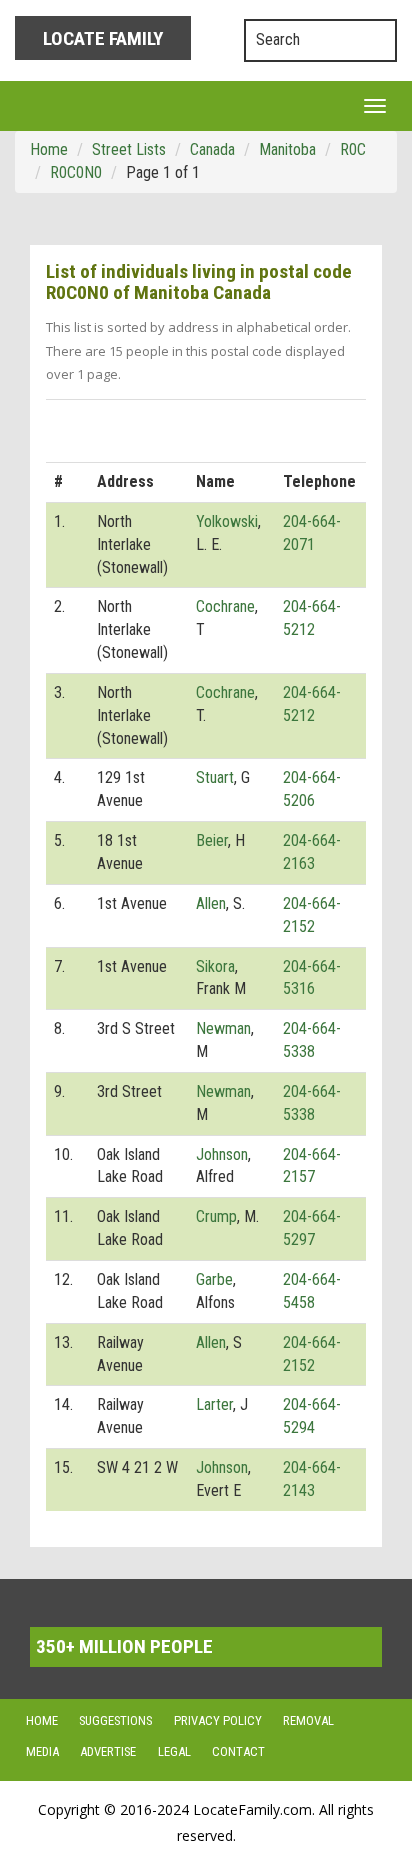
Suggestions (115, 1720)
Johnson (222, 1154)
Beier (212, 840)
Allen (211, 903)
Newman (223, 1028)
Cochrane (225, 606)
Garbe (214, 1279)
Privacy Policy (218, 1720)
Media (42, 1751)
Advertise (108, 1751)
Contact (238, 1751)
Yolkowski (227, 521)
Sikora (215, 966)
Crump (216, 1216)
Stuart (215, 777)
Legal (174, 1751)
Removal (308, 1720)
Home (42, 1720)
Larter (214, 1404)
